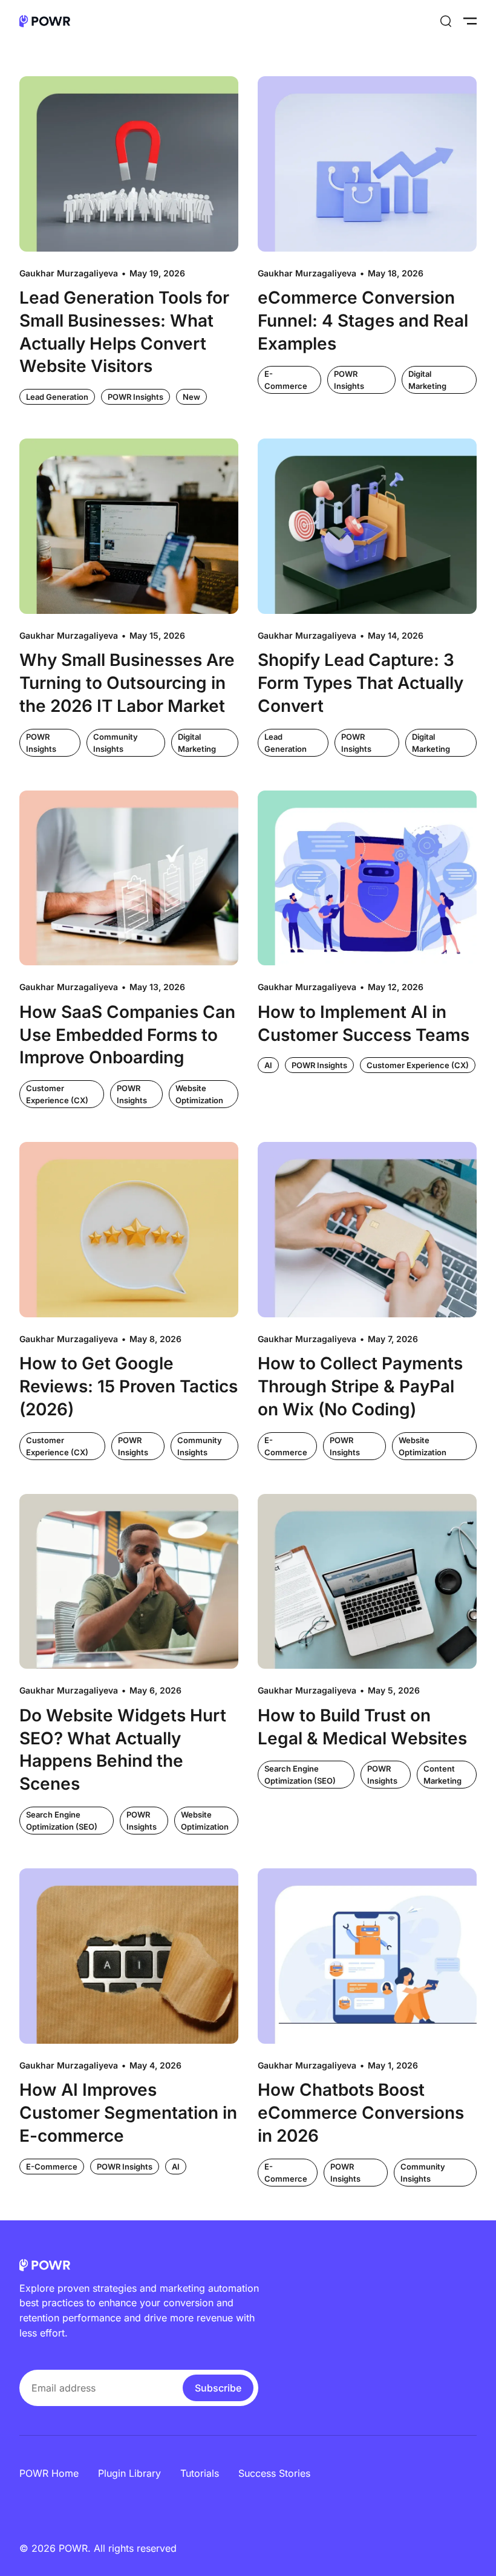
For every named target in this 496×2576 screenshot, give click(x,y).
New (191, 397)
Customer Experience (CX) (57, 1094)
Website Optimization (199, 1094)
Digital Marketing (427, 380)
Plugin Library (129, 2473)
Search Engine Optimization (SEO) (62, 1821)
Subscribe (218, 2388)
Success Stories (274, 2473)
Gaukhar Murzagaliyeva (69, 273)
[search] (446, 21)
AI (268, 1065)
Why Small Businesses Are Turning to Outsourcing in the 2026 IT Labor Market (127, 683)
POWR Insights (135, 397)
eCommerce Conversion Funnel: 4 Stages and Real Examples (363, 321)
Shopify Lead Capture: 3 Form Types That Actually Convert (361, 683)
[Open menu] (470, 21)
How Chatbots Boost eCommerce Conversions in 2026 (361, 2113)
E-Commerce (286, 380)
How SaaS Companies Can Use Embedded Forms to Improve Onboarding (127, 1035)
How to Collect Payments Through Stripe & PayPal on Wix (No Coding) (360, 1386)
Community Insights (116, 743)
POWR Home (49, 2473)
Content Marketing (442, 1775)
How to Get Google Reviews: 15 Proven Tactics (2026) (129, 1386)
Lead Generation (57, 397)
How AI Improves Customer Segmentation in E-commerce (128, 2113)
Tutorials (200, 2473)
